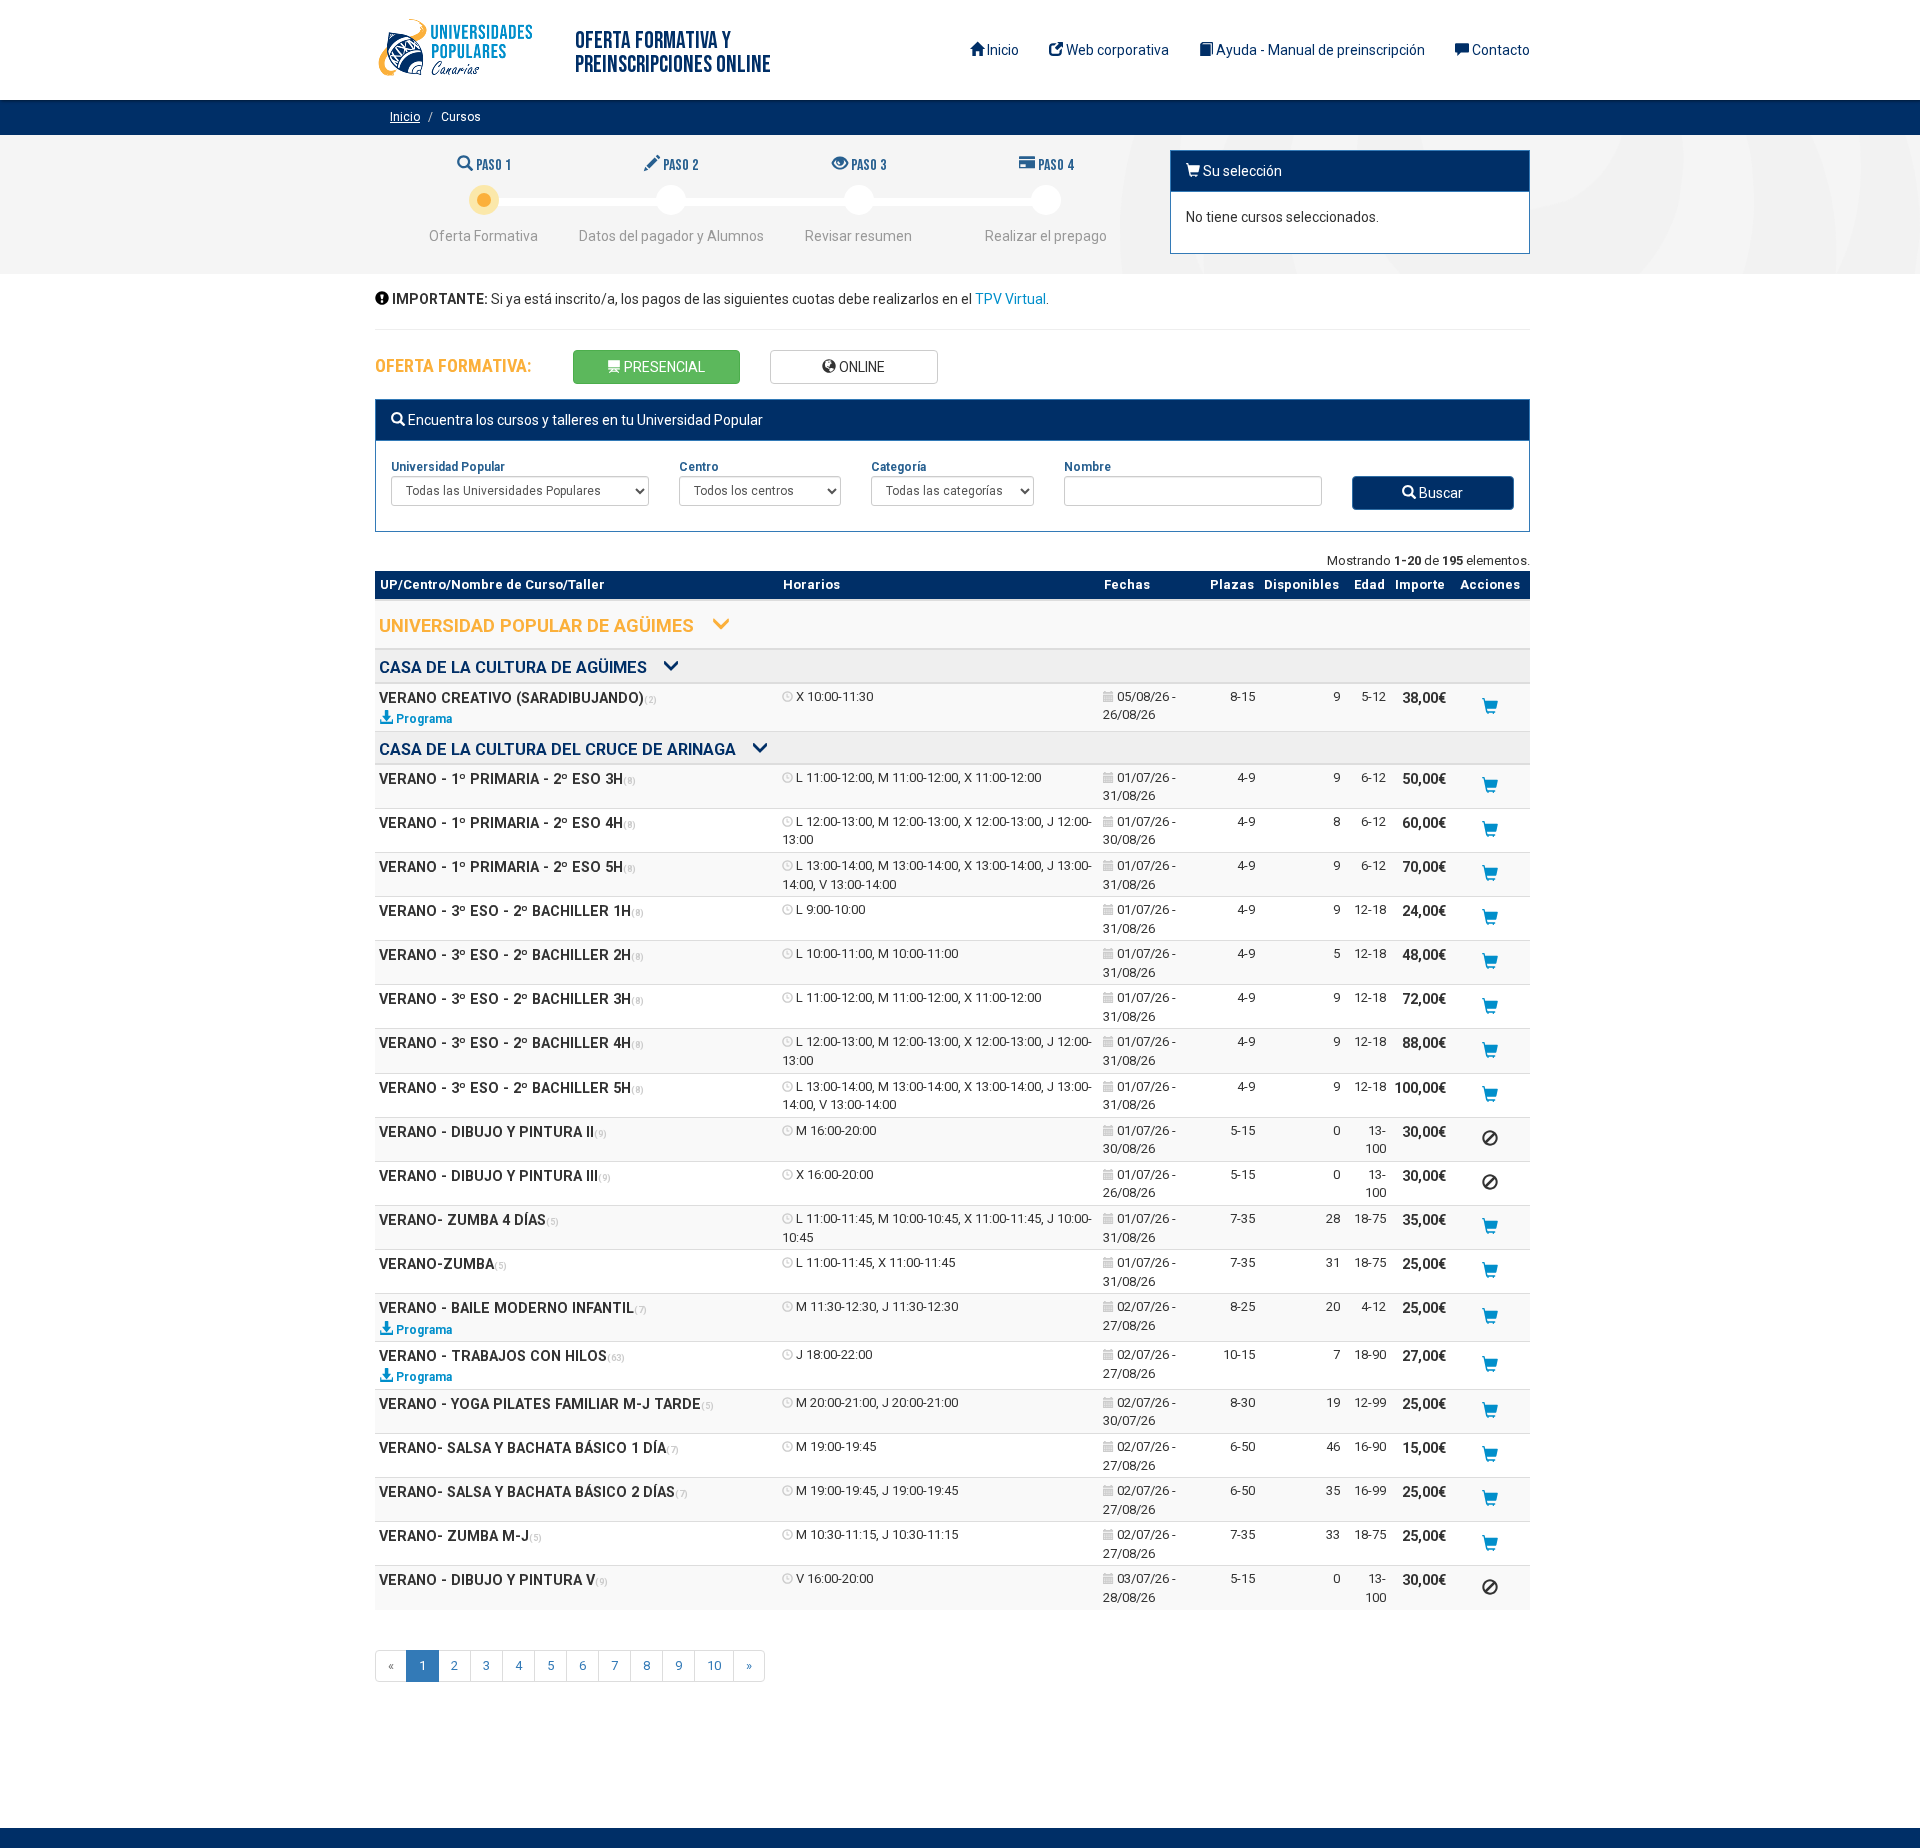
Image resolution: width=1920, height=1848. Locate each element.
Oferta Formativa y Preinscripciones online (673, 53)
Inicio (1001, 50)
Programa (422, 719)
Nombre (1087, 467)
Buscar (1439, 493)
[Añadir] (1490, 708)
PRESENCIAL (663, 367)
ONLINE (860, 367)
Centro (699, 467)
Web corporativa (1116, 50)
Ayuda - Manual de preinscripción (1319, 50)
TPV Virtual (1010, 299)
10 (714, 1665)
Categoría (898, 467)
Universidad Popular (448, 467)
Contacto (1499, 50)
